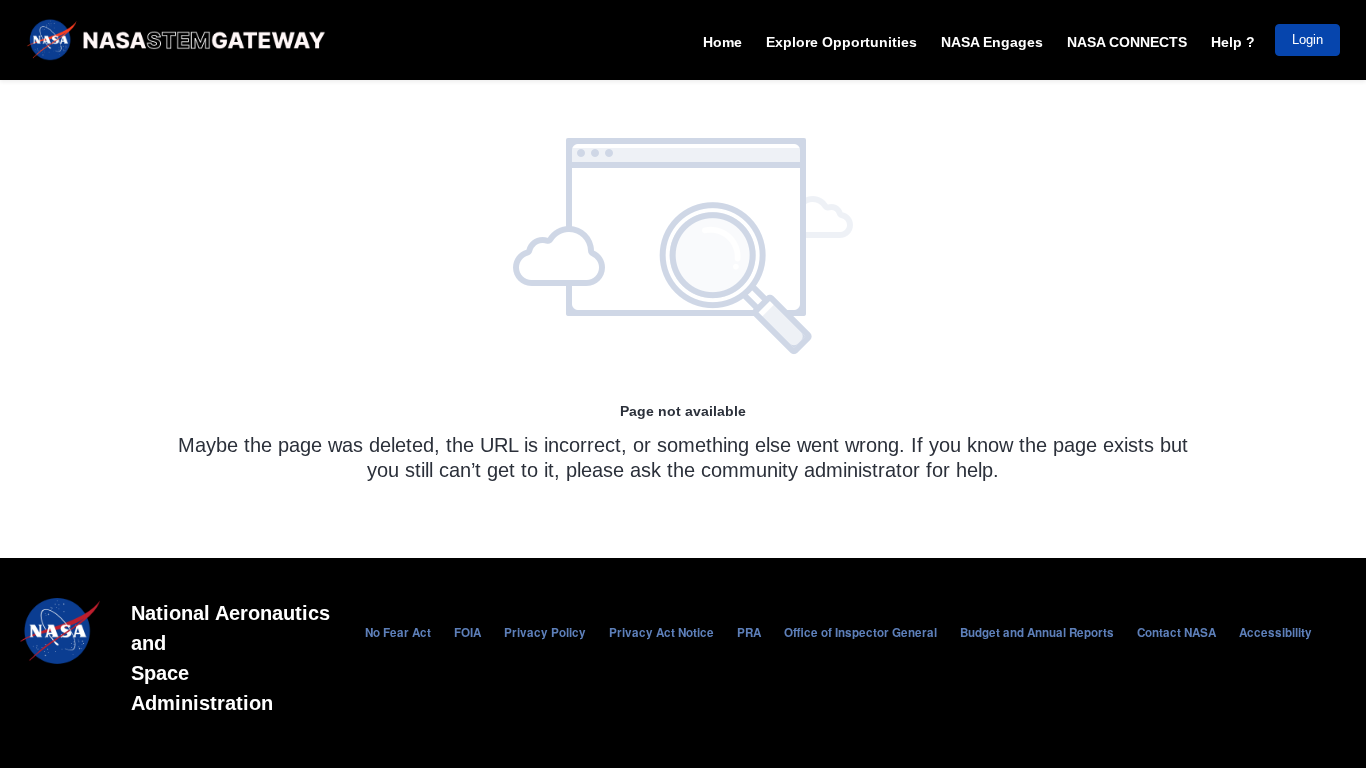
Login (1307, 39)
